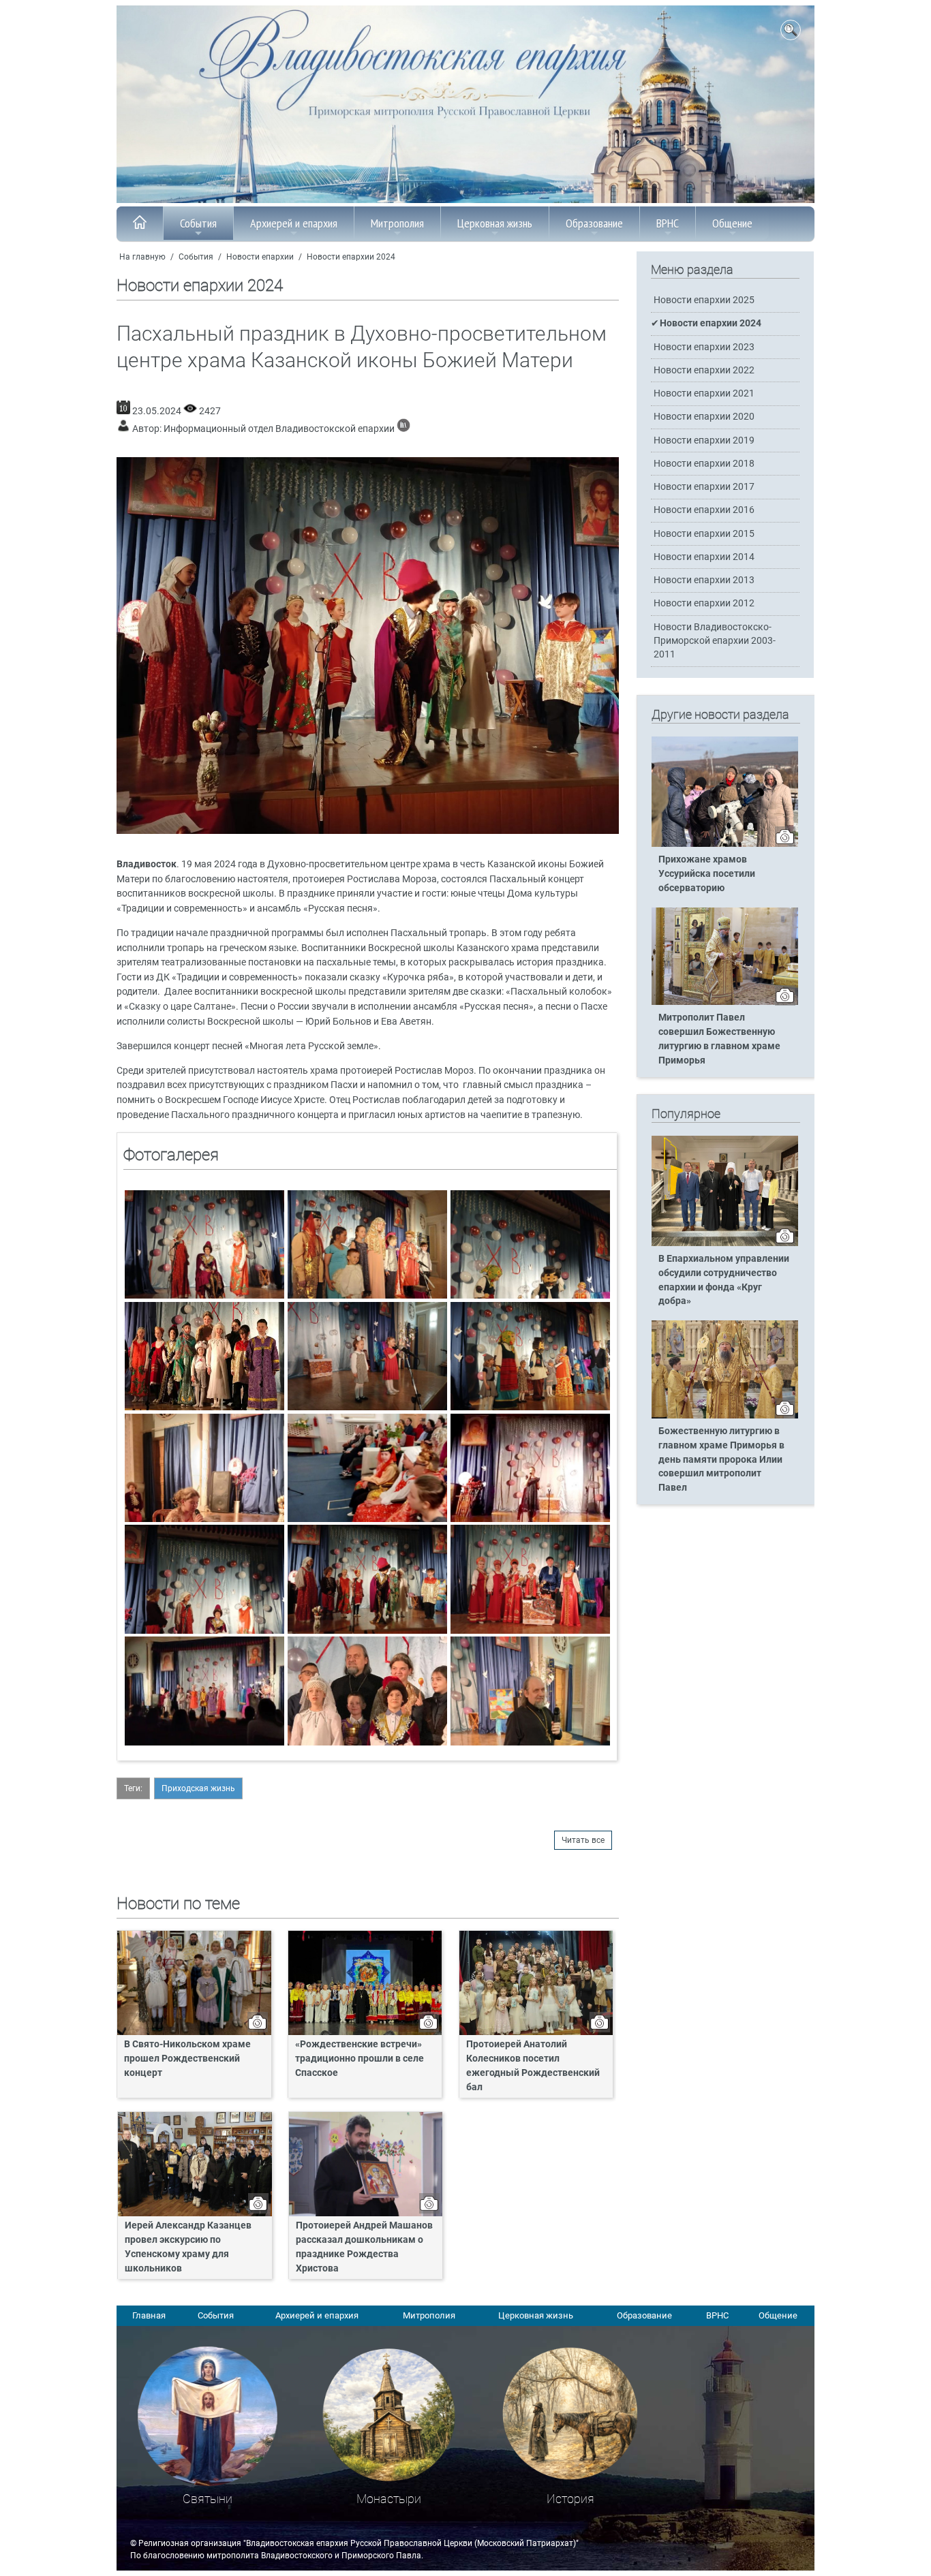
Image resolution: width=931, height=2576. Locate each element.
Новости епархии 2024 (351, 257)
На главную (142, 257)
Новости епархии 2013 (704, 580)
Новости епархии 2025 (704, 300)
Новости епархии (260, 257)
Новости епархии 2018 (704, 464)
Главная (149, 2315)
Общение (732, 223)
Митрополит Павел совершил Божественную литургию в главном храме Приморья (719, 1039)
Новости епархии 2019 (704, 440)
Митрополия (397, 223)
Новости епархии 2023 (704, 347)
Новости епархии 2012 (704, 603)
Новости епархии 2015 (704, 534)
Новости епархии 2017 (704, 487)
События (198, 223)
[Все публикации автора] (403, 429)
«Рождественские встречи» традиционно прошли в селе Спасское (360, 2059)
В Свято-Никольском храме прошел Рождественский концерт (187, 2059)
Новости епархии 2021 (704, 393)
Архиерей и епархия (294, 223)
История (570, 2499)
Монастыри (389, 2499)
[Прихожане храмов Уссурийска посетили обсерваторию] (725, 844)
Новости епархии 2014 (704, 557)
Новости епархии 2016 (704, 510)
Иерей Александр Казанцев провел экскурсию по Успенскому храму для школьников (188, 2247)
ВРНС (668, 223)
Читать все (583, 1840)
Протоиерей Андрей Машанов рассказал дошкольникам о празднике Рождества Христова (364, 2247)
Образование (594, 223)
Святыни (208, 2499)
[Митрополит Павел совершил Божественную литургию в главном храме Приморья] (725, 1002)
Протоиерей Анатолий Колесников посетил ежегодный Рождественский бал (533, 2066)
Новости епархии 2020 (704, 417)
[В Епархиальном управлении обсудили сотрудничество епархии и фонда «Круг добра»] (725, 1243)
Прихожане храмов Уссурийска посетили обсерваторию (707, 874)
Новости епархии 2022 (704, 370)
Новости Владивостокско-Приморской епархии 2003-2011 (715, 641)
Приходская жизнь (198, 1788)
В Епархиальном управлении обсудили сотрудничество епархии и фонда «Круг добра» (724, 1280)
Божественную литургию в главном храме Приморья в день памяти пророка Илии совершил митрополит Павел (721, 1460)
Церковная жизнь (495, 223)
